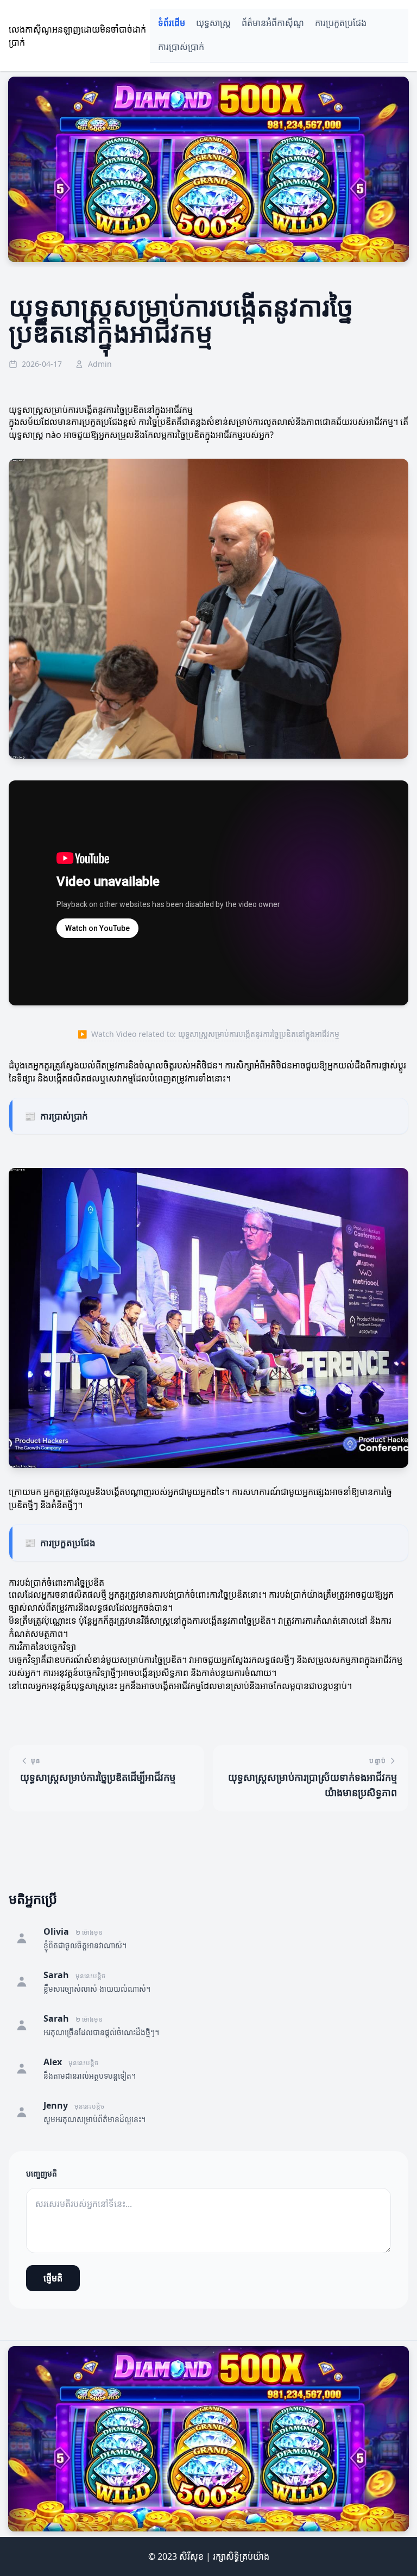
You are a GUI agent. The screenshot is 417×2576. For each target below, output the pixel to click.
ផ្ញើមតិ (53, 2278)
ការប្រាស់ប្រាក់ (181, 47)
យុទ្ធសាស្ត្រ (213, 23)
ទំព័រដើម (172, 23)
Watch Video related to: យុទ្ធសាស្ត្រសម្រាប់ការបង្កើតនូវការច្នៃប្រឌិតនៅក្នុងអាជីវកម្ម (208, 1034)
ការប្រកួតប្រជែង (341, 23)
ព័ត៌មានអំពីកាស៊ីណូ (273, 23)
